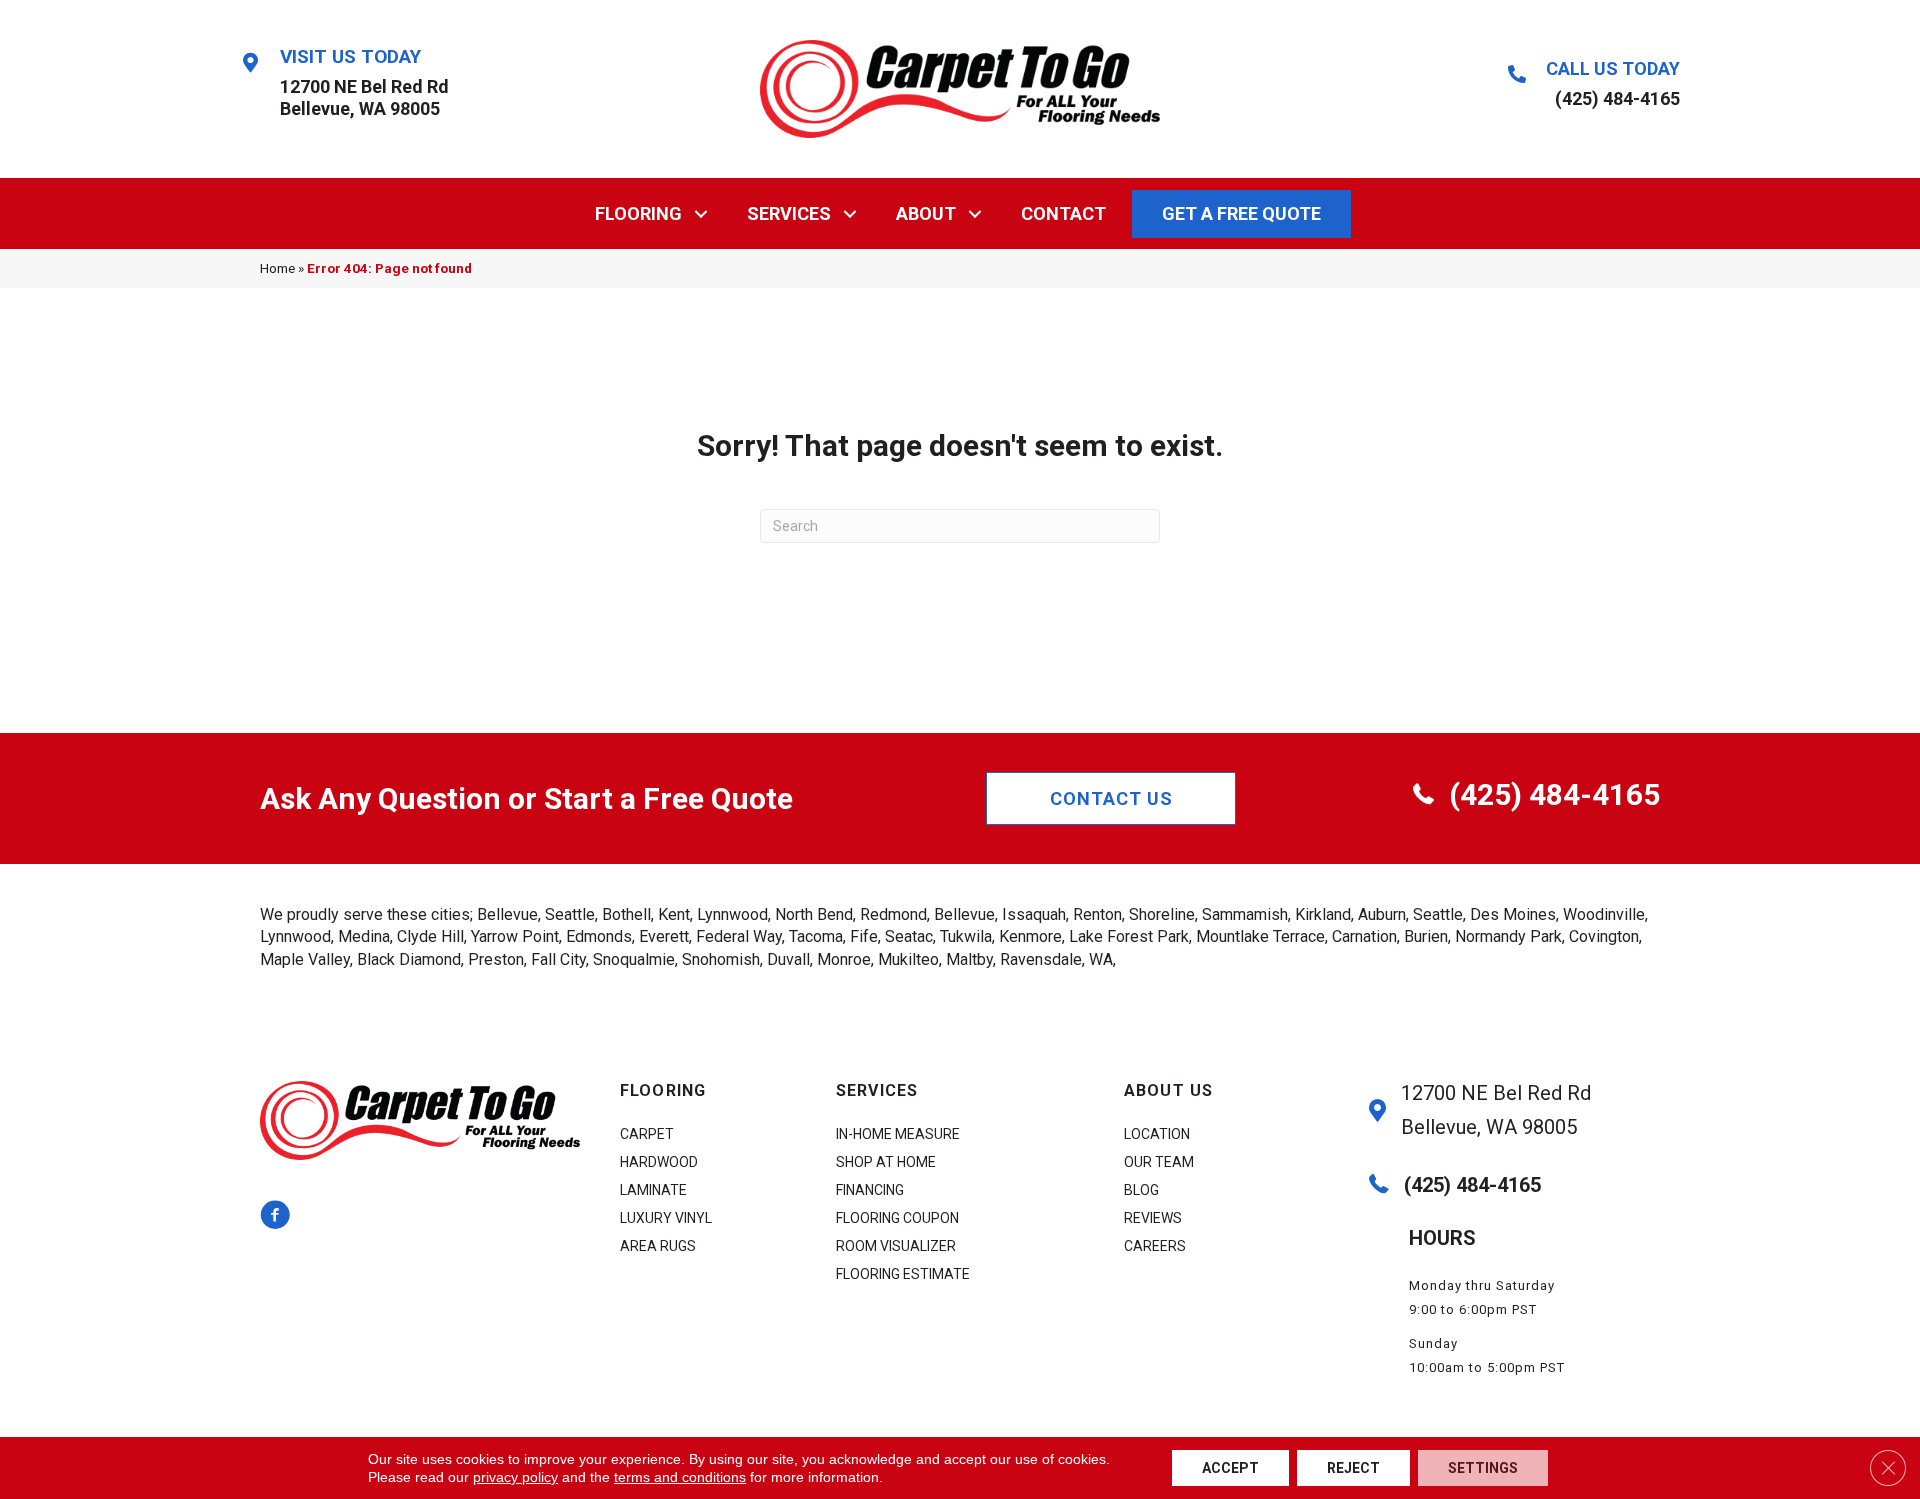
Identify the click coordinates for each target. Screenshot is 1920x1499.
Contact (1063, 213)
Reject (1353, 1468)
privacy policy (515, 1477)
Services (789, 213)
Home (277, 268)
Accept (1230, 1468)
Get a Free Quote (1241, 213)
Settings (1483, 1468)
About (926, 213)
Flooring (638, 213)
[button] (701, 213)
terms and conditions (680, 1477)
